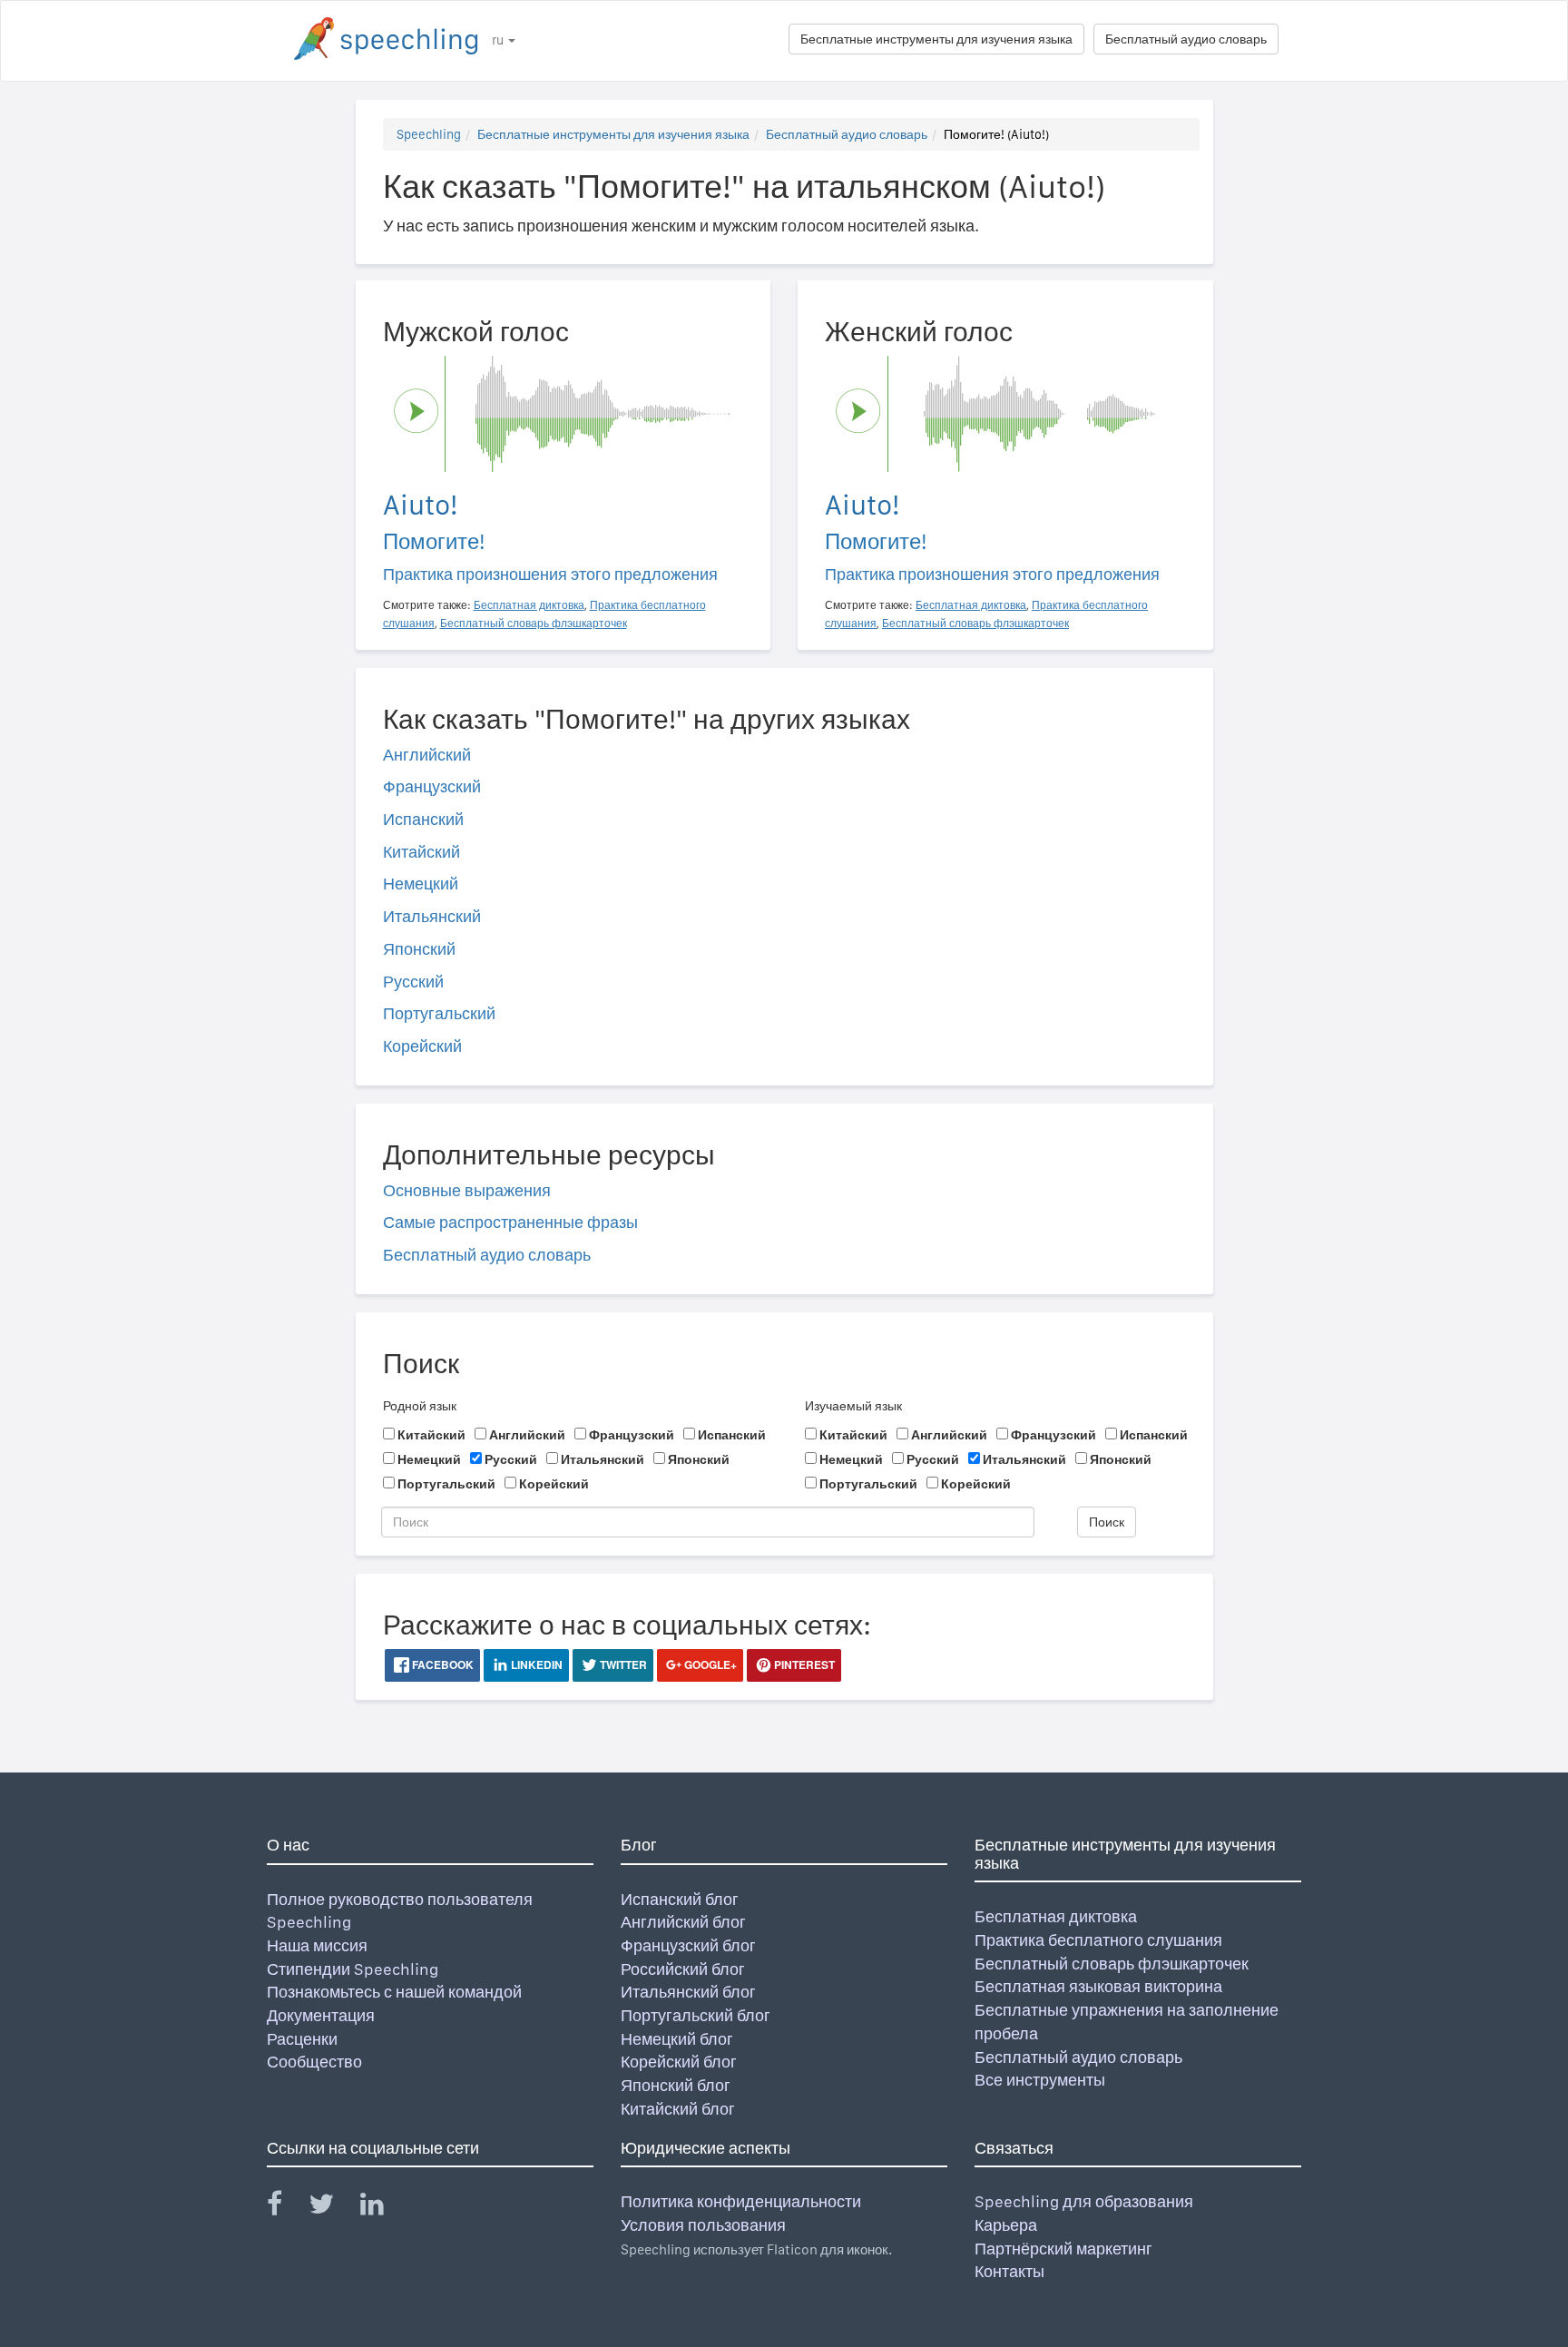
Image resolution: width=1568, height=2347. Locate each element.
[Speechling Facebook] (286, 2208)
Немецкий (421, 884)
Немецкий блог (677, 2039)
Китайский (421, 852)
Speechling (429, 134)
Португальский (439, 1013)
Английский (427, 755)
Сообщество (314, 2062)
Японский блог (676, 2085)
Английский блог (683, 1922)
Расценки (302, 2039)
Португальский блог (696, 2015)
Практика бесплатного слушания (1098, 1940)
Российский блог (683, 1969)
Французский (432, 786)
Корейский (422, 1046)
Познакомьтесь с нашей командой (394, 1992)
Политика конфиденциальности (741, 2201)
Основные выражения (467, 1190)
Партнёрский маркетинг (1063, 2249)
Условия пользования (703, 2225)
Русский (413, 982)
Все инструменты (1040, 2080)
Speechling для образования (1084, 2201)
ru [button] (499, 40)
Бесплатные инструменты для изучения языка (936, 39)
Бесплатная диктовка (1056, 1916)
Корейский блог (679, 2062)
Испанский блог (680, 1899)
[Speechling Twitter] (333, 2208)
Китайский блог (678, 2109)
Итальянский (432, 916)
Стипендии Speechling (353, 1969)
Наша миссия (317, 1945)
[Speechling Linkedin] (383, 2208)
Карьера (1006, 2225)
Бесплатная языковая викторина (1098, 1986)
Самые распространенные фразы (510, 1222)
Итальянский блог (688, 1992)
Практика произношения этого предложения (550, 574)
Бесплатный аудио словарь (1186, 39)
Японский (419, 949)
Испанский (423, 819)
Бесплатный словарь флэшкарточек (1112, 1964)
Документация (321, 2015)
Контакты (1009, 2271)
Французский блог (688, 1945)
